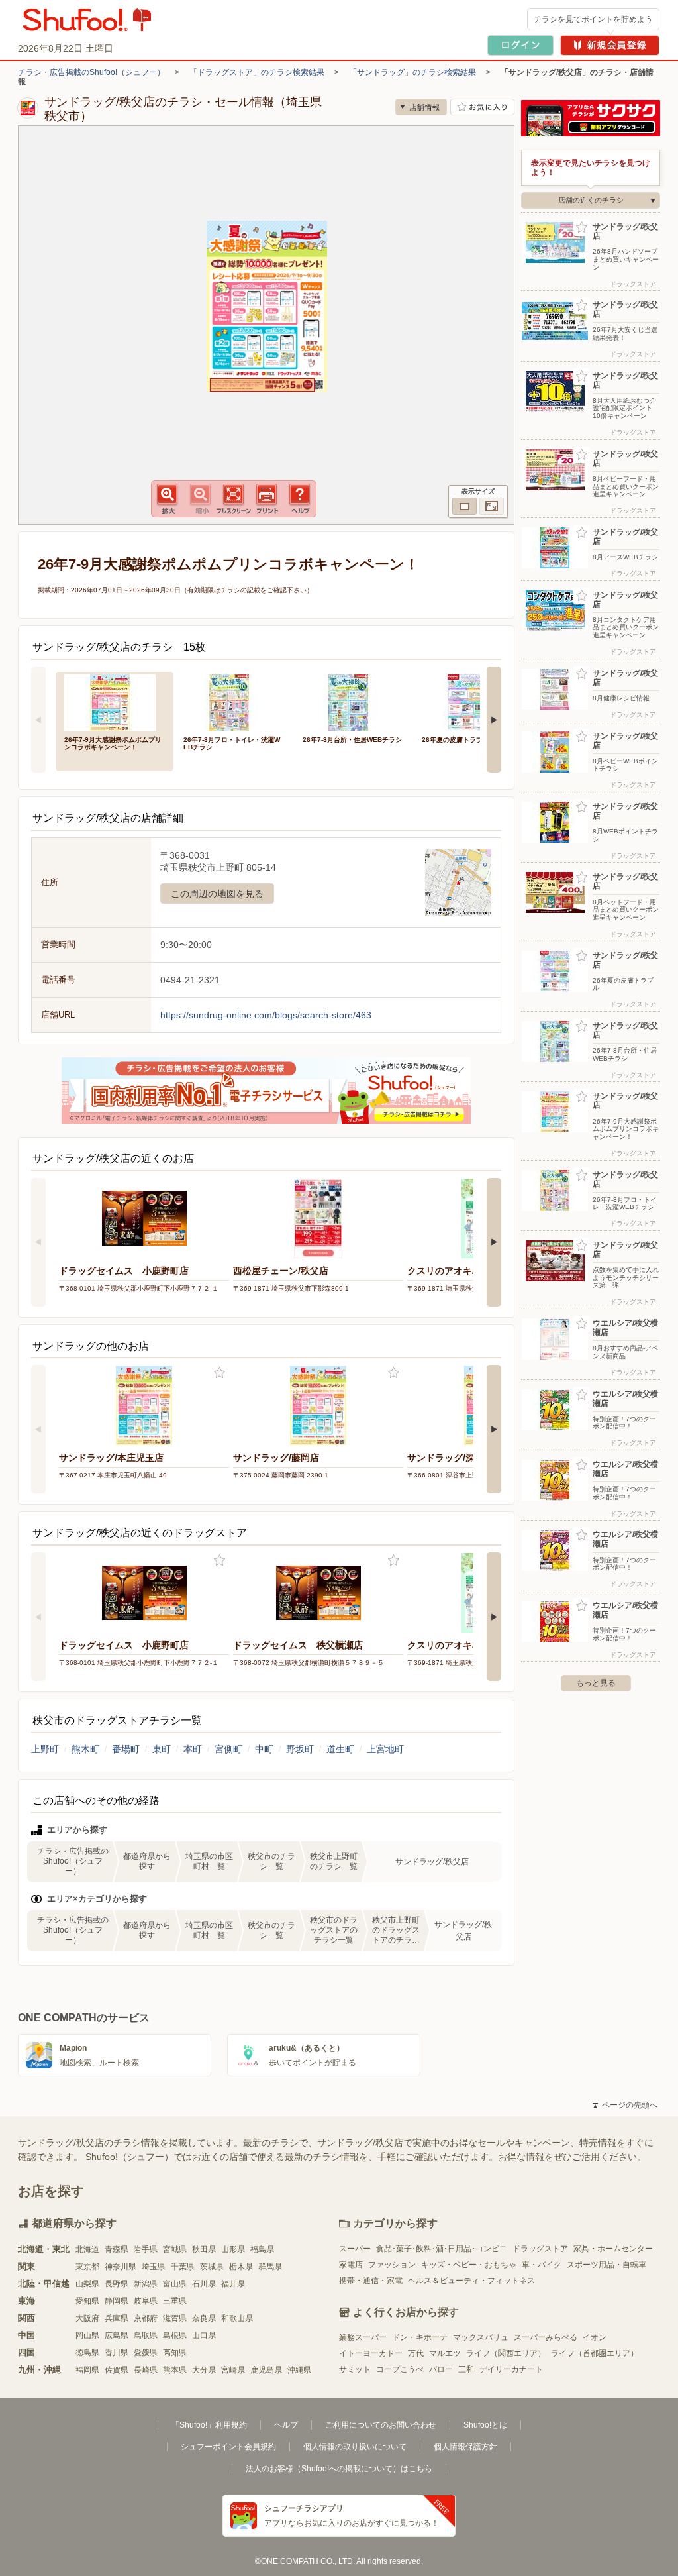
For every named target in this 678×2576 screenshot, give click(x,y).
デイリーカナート (511, 2369)
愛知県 (87, 2301)
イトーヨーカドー (371, 2353)
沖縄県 (299, 2370)
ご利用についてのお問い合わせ (381, 2425)
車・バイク (542, 2265)
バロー (441, 2369)
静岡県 (117, 2301)
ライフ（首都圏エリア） (595, 2353)
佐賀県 (117, 2370)
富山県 (175, 2284)
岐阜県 (146, 2301)
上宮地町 (385, 1749)
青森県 (117, 2249)
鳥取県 (146, 2335)
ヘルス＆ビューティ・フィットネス (471, 2281)
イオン (595, 2337)
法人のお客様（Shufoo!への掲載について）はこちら (339, 2469)
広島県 (117, 2335)
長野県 (117, 2284)
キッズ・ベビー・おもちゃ (469, 2265)
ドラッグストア (540, 2249)
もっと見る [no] (596, 1683)
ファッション (392, 2265)
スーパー (355, 2249)
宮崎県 (233, 2370)
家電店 (351, 2265)
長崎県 (146, 2370)
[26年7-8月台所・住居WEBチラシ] (353, 701)
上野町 (45, 1749)
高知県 (175, 2353)
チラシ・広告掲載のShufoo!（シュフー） (91, 72)
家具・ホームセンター (613, 2249)
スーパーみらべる (546, 2337)
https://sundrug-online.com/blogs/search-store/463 (266, 1015)
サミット (355, 2369)
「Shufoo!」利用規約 (209, 2425)
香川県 (117, 2353)
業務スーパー (363, 2337)
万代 (416, 2353)
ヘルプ (286, 2425)
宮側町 (228, 1749)
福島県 (262, 2249)
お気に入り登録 (219, 1373)
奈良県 (204, 2318)
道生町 (340, 1749)
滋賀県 (175, 2318)
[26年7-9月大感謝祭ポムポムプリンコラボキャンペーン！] (115, 701)
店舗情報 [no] (421, 107)
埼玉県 (154, 2267)
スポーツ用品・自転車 (606, 2265)
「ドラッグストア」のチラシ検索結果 (257, 72)
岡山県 (87, 2335)
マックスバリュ (481, 2337)
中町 (264, 1749)
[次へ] (494, 720)
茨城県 (212, 2267)
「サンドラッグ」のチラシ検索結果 (412, 72)
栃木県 (241, 2267)
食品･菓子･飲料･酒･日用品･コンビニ (442, 2249)
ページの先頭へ (625, 2105)
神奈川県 (121, 2267)
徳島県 (87, 2353)
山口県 (204, 2335)
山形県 (233, 2249)
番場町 (126, 1749)
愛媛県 (146, 2353)
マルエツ (445, 2353)
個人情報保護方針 (465, 2447)
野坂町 (300, 1749)
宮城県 (175, 2249)
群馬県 (270, 2267)
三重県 (175, 2301)
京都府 (146, 2318)
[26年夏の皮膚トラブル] (472, 701)
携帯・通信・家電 (371, 2281)
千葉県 (183, 2267)
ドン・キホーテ (420, 2337)
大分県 (204, 2370)
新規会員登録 (610, 45)
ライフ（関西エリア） (506, 2353)
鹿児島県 (266, 2370)
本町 (193, 1749)
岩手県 (146, 2249)
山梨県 (87, 2284)
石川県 (204, 2284)
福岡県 (87, 2370)
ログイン (520, 45)
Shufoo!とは (485, 2425)
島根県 (175, 2335)
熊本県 (175, 2370)
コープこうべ (400, 2369)
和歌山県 (237, 2318)
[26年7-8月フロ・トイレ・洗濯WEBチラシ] (234, 701)
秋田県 (204, 2249)
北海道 (87, 2249)
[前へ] (38, 720)
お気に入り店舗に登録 (482, 107)
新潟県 (146, 2284)
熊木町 (85, 1749)
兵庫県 (117, 2318)
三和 (466, 2369)
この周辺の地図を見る (217, 894)
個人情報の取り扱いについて (355, 2447)
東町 (162, 1749)
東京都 (87, 2267)
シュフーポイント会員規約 (228, 2447)
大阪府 (87, 2318)
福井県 (233, 2284)
